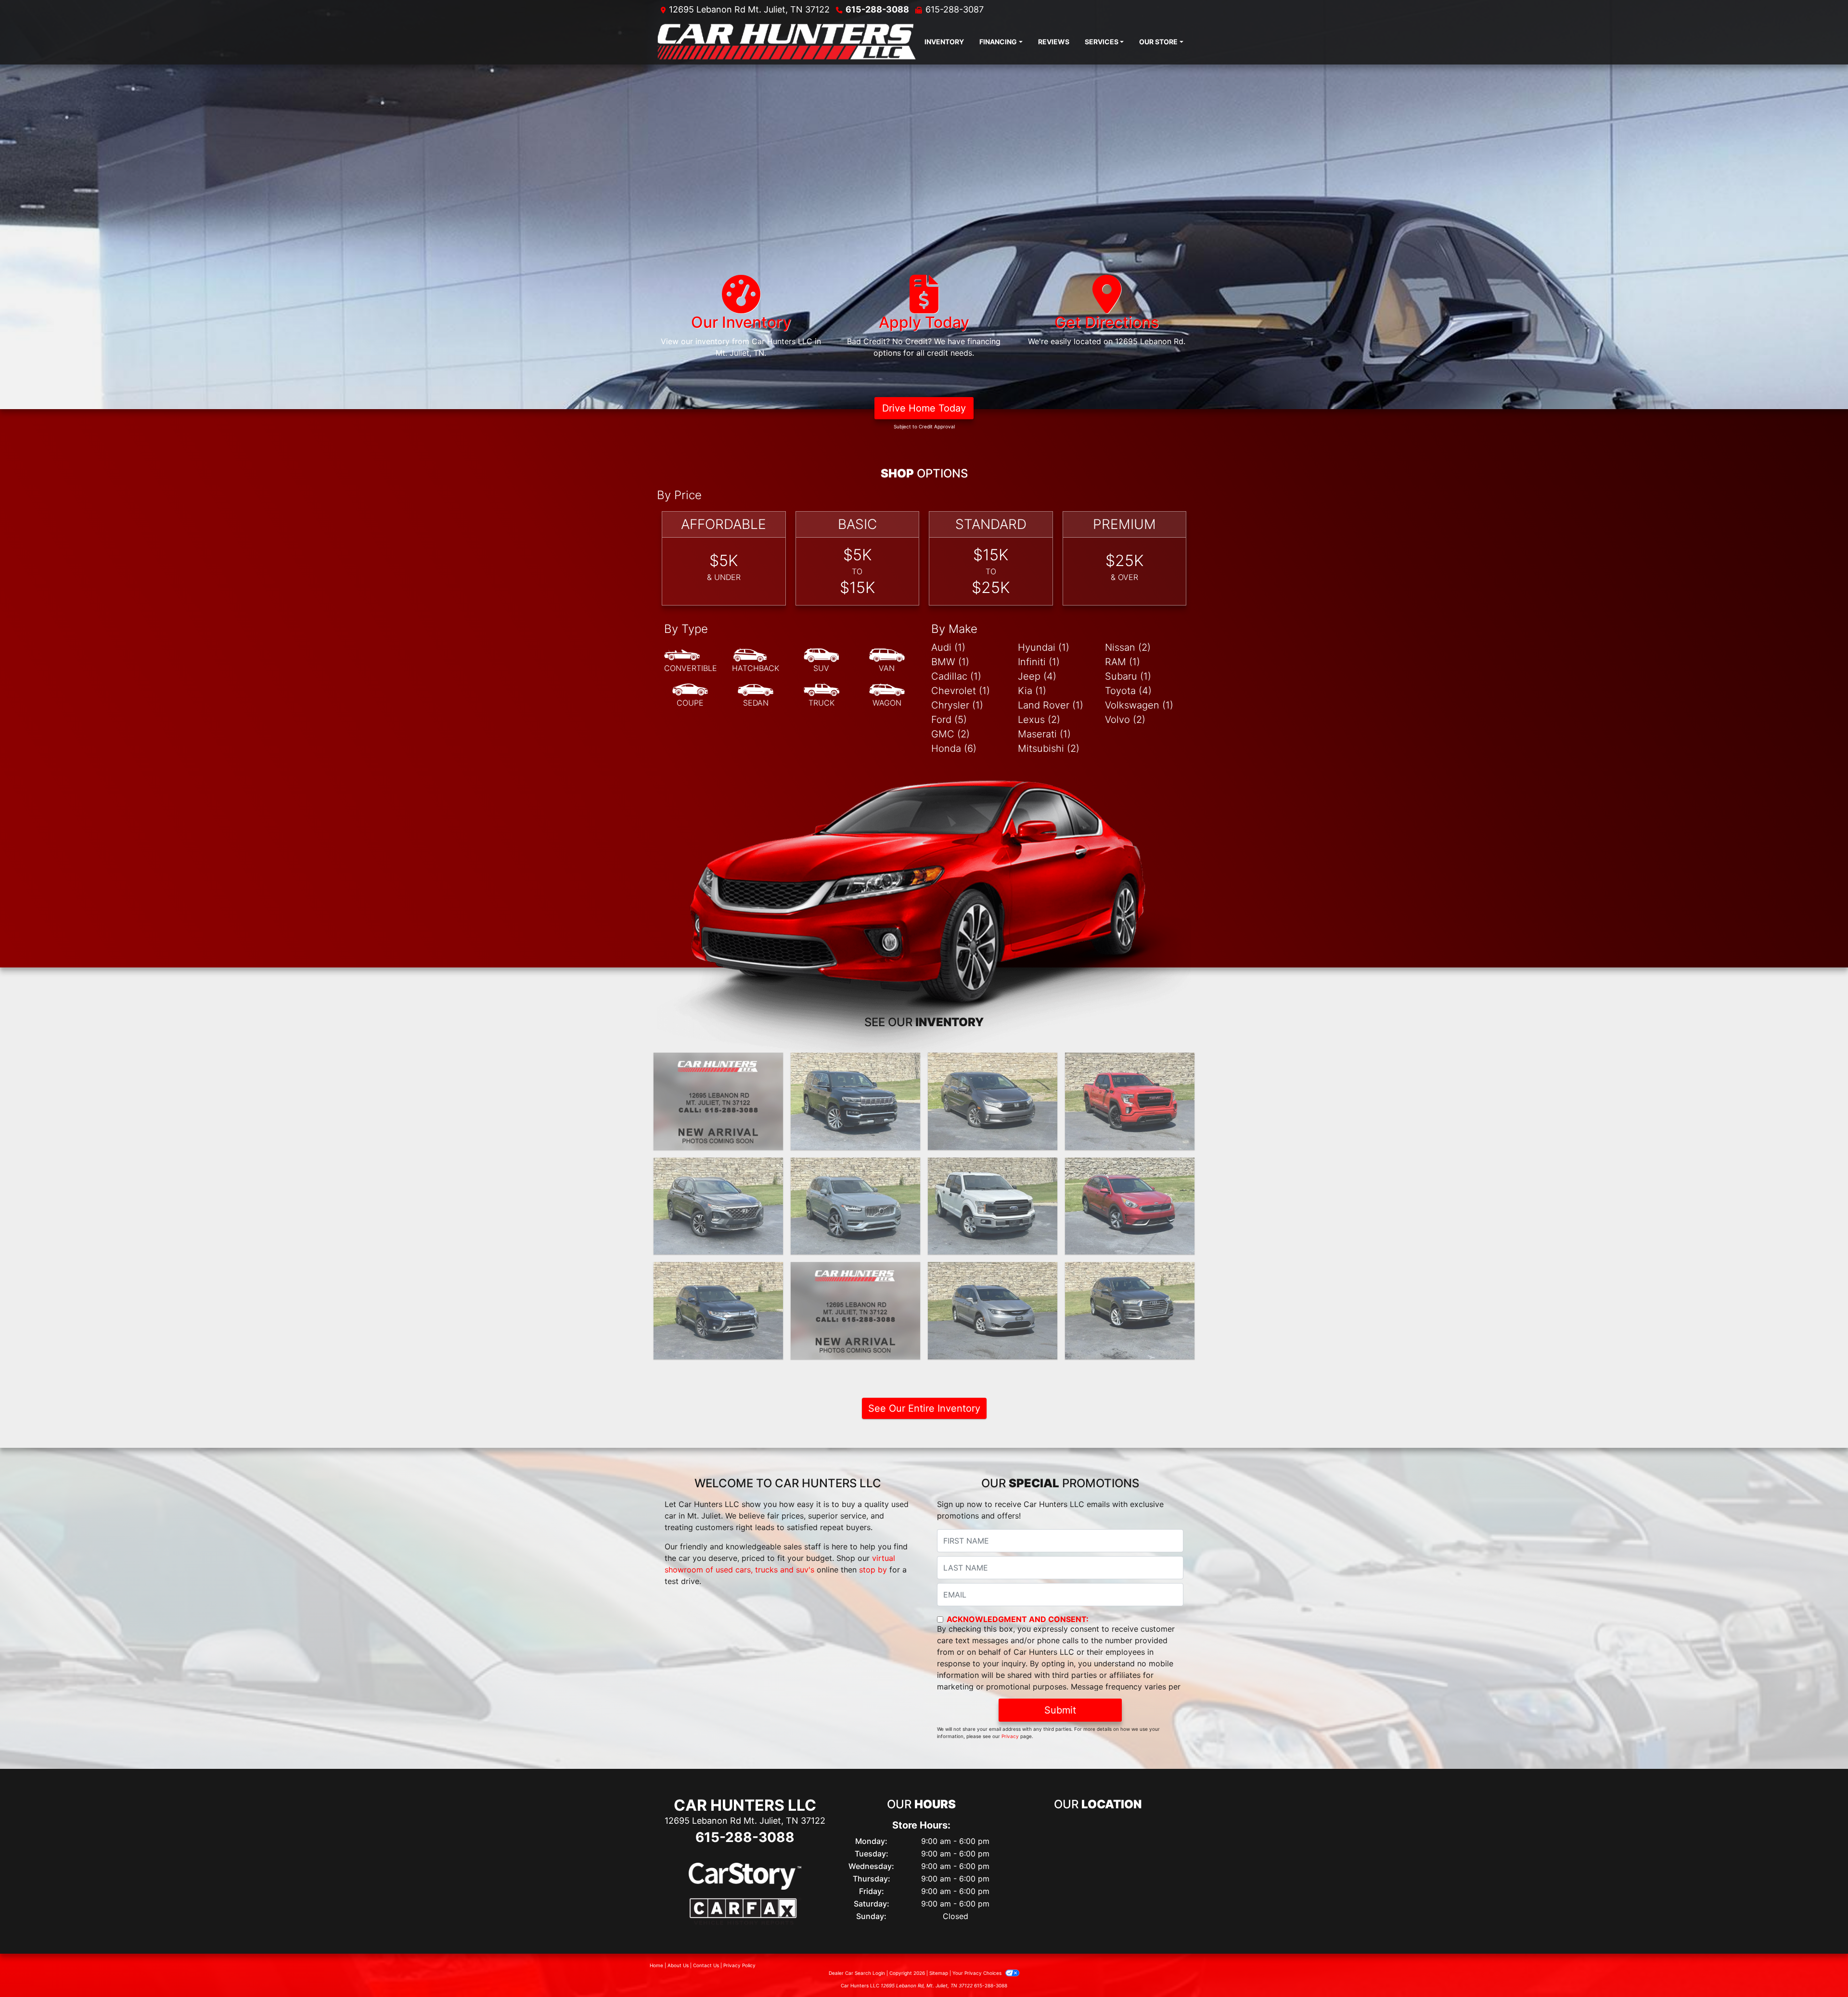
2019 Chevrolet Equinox (855, 1271)
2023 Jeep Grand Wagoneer (856, 1067)
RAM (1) (1123, 662)
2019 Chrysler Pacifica (993, 1271)
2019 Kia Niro (1130, 1166)
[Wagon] (887, 696)
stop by (873, 1570)
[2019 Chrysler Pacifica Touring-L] (993, 1311)
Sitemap (939, 1973)
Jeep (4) (1037, 676)
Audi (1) (948, 647)
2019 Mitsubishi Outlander (718, 1271)
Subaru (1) (1128, 676)
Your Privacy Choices (978, 1973)
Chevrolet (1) (961, 691)
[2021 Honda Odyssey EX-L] (993, 1101)
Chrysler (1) (957, 705)
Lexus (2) (1039, 720)
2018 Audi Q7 (1130, 1271)
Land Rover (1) (1051, 705)
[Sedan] (756, 696)
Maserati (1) (1044, 734)
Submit (1060, 1710)
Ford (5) (949, 720)
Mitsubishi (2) (1049, 748)
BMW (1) (950, 662)
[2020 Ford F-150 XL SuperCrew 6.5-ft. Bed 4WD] (993, 1206)
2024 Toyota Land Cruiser (719, 1061)
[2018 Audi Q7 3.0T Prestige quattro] (1130, 1311)
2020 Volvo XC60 (856, 1166)
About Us (678, 1965)
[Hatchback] (756, 661)
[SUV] (821, 661)
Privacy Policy (739, 1965)
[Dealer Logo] (787, 42)
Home (656, 1965)
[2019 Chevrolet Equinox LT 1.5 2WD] (855, 1311)
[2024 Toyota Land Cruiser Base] (718, 1101)
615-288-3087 (955, 9)
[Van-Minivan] (887, 661)
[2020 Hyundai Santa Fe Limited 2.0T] (718, 1206)
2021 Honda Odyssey (993, 1061)
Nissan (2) (1128, 647)
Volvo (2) (1125, 720)
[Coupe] (690, 696)
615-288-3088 (877, 9)
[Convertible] (691, 661)
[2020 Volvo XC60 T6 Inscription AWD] (855, 1206)
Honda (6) (954, 748)
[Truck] (821, 696)
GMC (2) (950, 734)
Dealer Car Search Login (857, 1973)
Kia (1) (1032, 691)
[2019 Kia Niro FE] (1130, 1206)
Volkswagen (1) (1139, 705)
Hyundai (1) (1044, 647)
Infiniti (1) (1039, 662)
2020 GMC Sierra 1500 (1130, 1061)
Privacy (1010, 1736)
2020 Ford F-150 (993, 1166)
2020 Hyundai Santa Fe (718, 1166)
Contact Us (706, 1965)
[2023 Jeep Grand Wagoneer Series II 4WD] (855, 1101)
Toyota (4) (1128, 691)
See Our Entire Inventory (924, 1408)
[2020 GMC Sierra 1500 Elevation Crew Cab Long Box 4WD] (1130, 1101)
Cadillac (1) (956, 676)
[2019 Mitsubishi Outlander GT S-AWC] (718, 1311)
